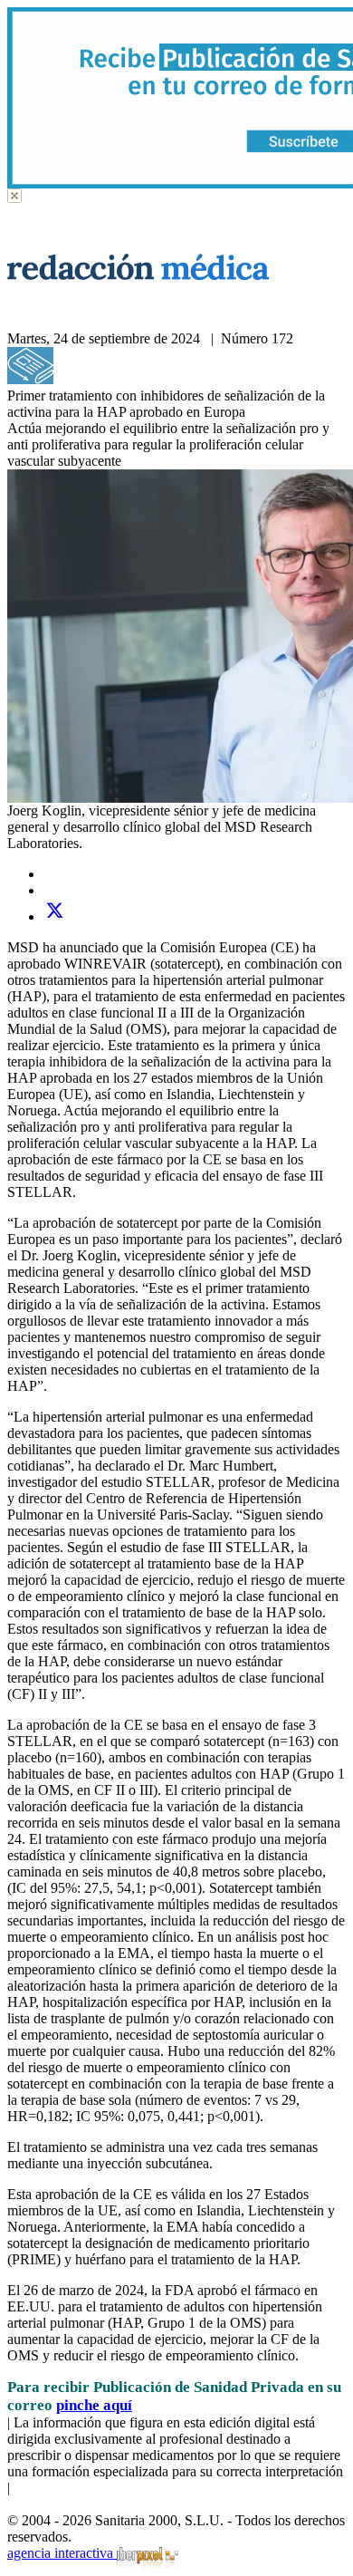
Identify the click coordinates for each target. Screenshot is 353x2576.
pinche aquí (94, 2405)
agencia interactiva (62, 2553)
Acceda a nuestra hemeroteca (138, 379)
